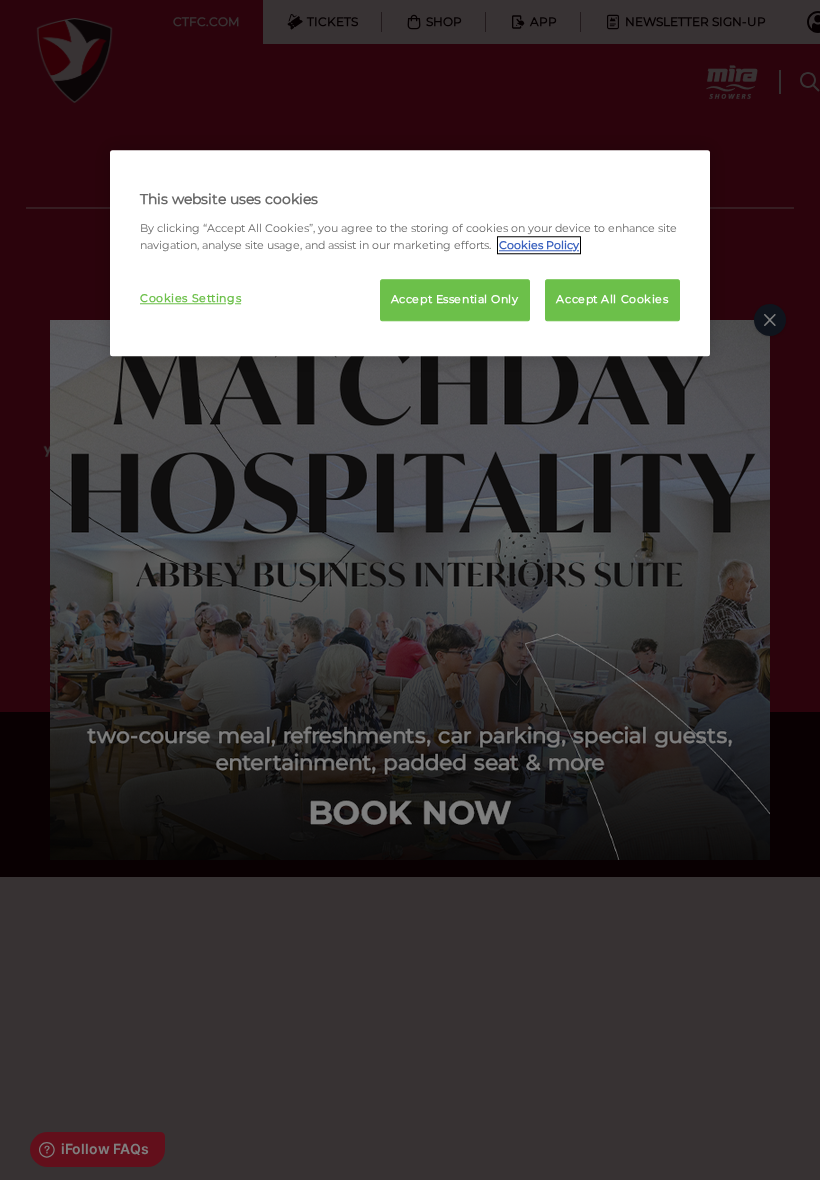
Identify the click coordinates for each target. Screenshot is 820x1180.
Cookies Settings (190, 298)
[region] (410, 253)
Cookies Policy (539, 245)
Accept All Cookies (612, 299)
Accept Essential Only (455, 299)
